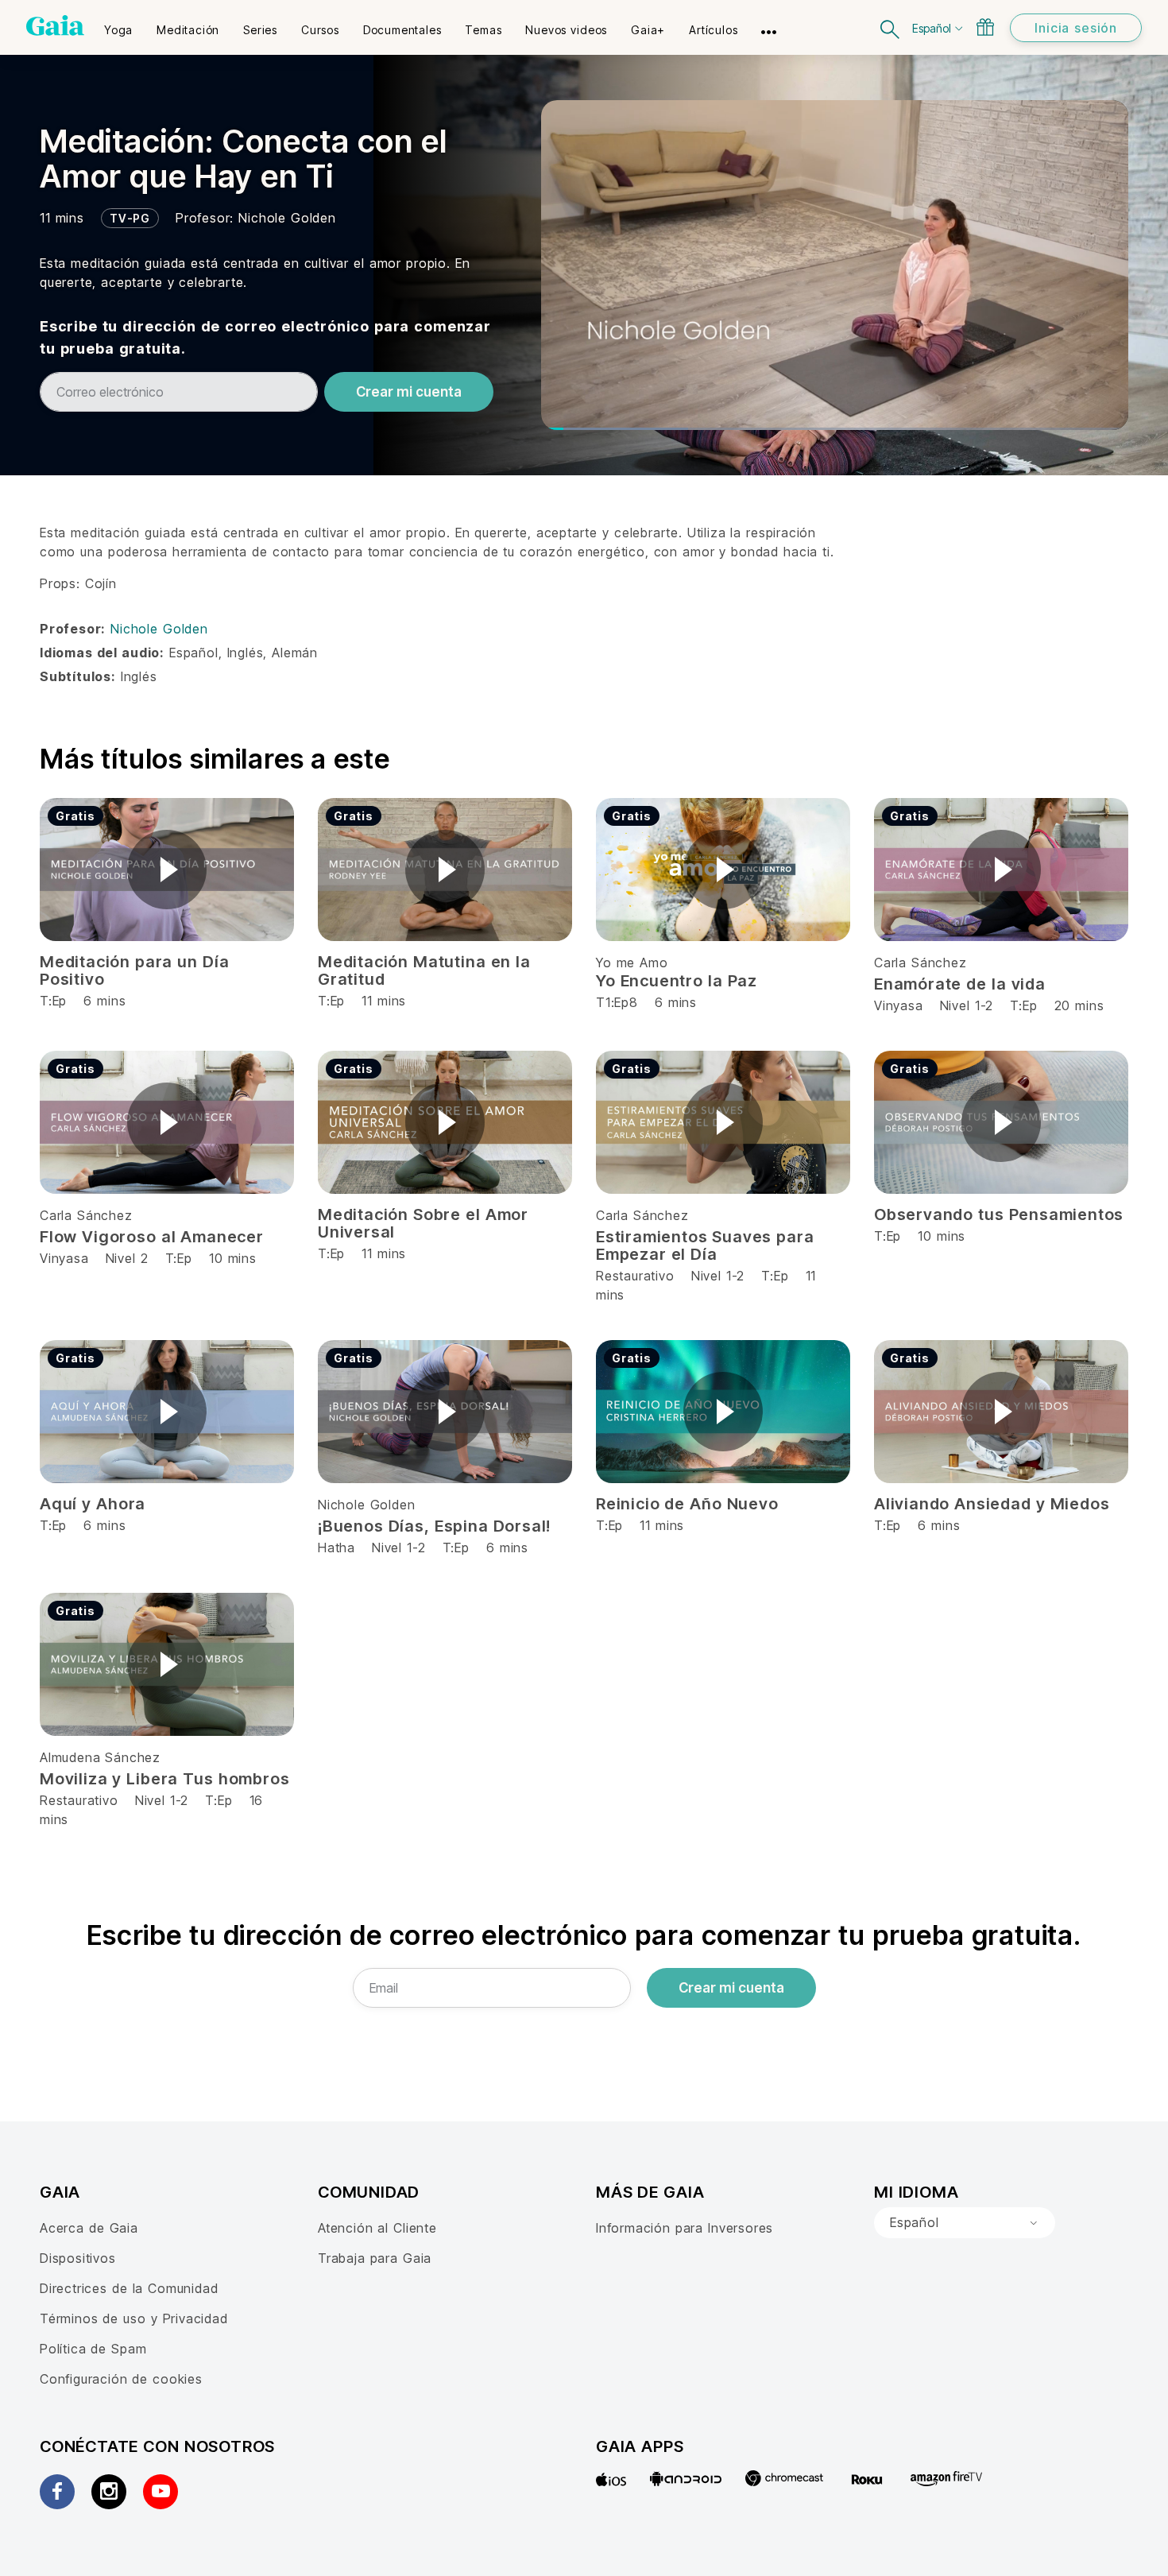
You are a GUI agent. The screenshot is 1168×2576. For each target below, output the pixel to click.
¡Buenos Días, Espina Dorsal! (434, 1526)
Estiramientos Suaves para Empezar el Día (705, 1245)
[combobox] (965, 2223)
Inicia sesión (1076, 28)
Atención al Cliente (377, 2228)
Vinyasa (901, 1005)
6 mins (507, 1548)
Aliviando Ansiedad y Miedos (992, 1504)
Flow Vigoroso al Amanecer (152, 1237)
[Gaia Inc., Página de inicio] (55, 25)
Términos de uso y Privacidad (134, 2318)
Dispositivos (78, 2258)
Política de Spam (93, 2349)
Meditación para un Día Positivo (134, 970)
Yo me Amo (632, 963)
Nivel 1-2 (967, 1005)
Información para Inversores (685, 2228)
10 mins (233, 1258)
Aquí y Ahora (93, 1504)
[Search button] (891, 27)
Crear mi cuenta (409, 392)
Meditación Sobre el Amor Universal (423, 1223)
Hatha (336, 1548)
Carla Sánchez (920, 963)
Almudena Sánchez (100, 1757)
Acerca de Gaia (89, 2228)
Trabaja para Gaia (375, 2258)
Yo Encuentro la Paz (677, 981)
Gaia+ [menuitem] (648, 30)
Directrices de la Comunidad (129, 2288)
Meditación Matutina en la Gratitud (424, 970)
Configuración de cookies (121, 2379)
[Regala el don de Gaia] (985, 27)
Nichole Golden (287, 218)
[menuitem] (118, 25)
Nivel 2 (127, 1258)
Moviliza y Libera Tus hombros (164, 1779)
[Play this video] (167, 870)
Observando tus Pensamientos (999, 1214)
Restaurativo (635, 1276)
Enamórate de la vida (960, 984)
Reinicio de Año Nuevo (687, 1504)
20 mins (1079, 1005)
